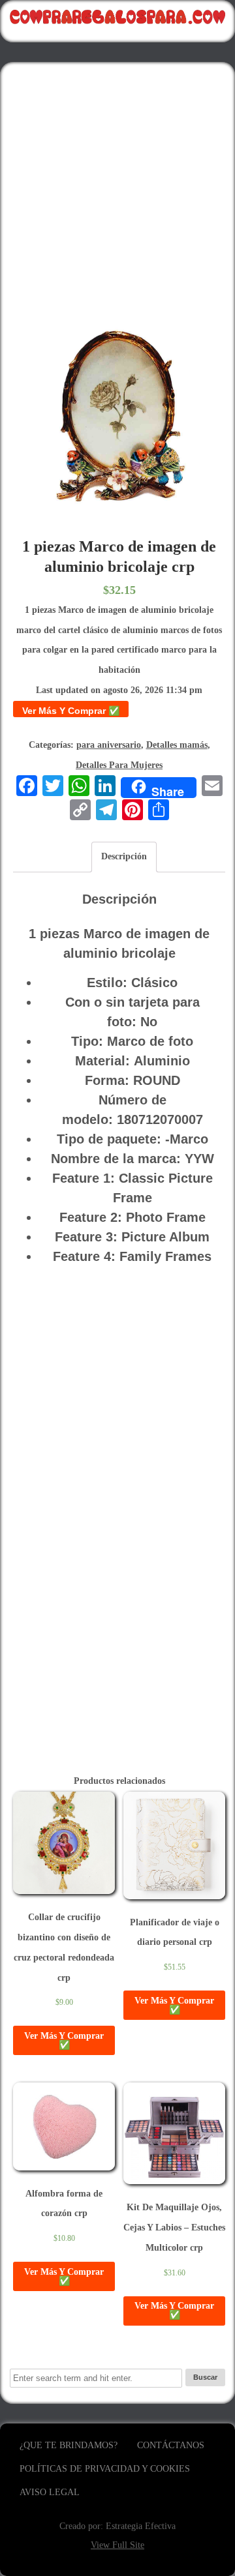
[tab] (124, 857)
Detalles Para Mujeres (119, 765)
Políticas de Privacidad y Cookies (105, 2469)
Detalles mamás (177, 745)
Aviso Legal (50, 2492)
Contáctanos (171, 2445)
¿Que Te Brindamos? (69, 2445)
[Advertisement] (117, 189)
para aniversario (109, 745)
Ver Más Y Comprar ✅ (71, 711)
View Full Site (117, 2545)
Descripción (124, 856)
